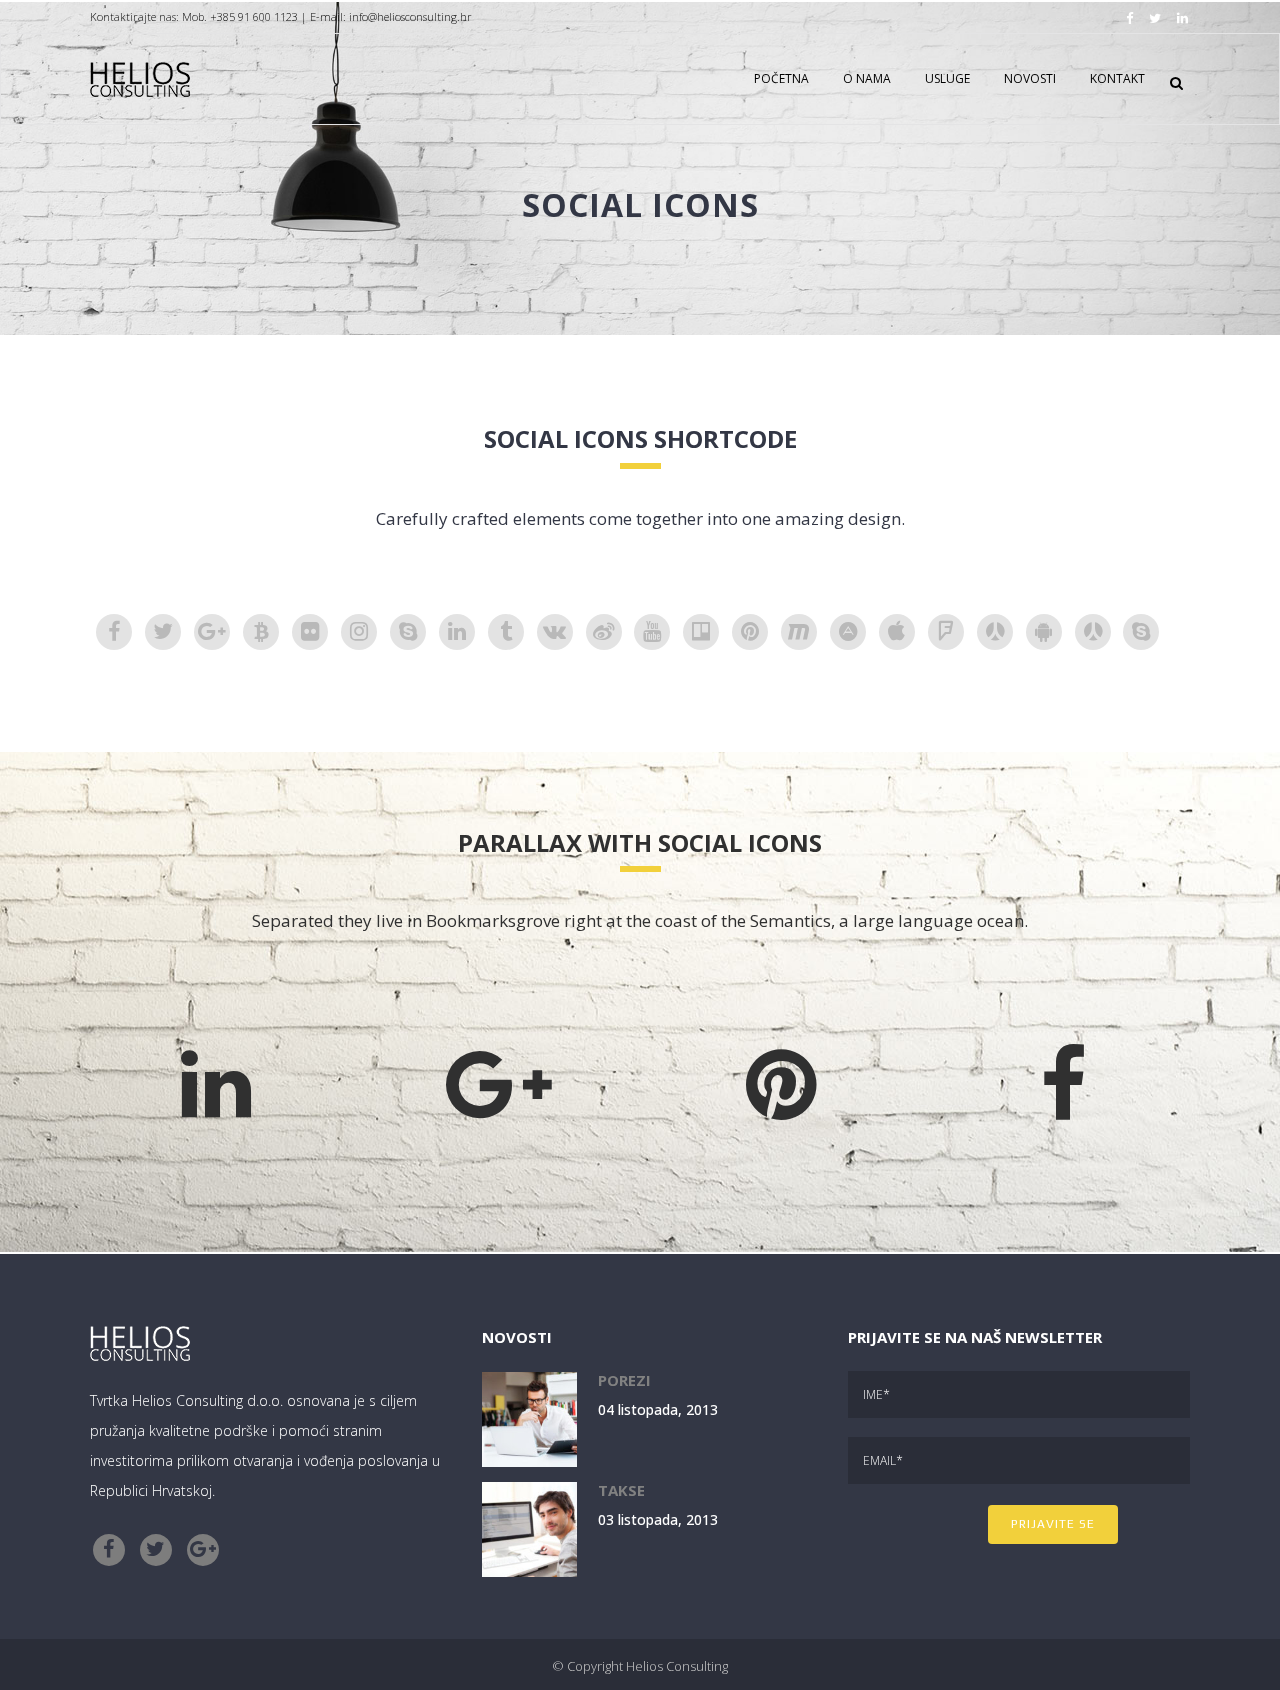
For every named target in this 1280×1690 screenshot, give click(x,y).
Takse (621, 1490)
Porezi (624, 1380)
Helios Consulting (677, 1666)
